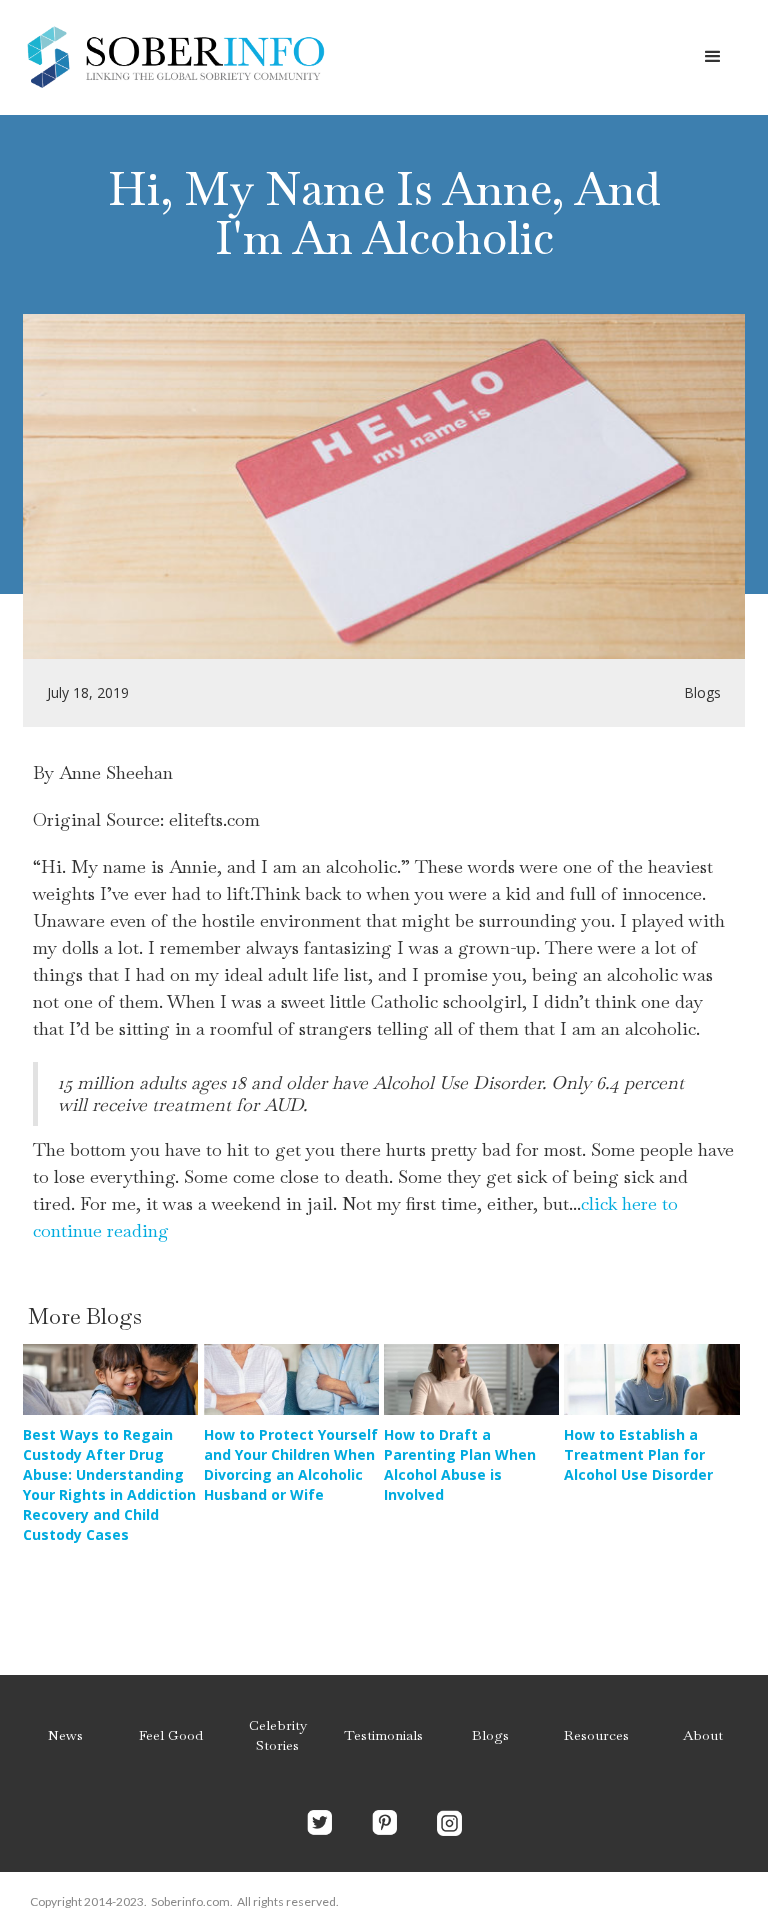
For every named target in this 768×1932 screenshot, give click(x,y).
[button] (713, 57)
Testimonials (383, 1735)
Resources (596, 1735)
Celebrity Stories (278, 1735)
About (703, 1735)
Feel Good (171, 1735)
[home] (175, 57)
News (65, 1735)
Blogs (490, 1735)
